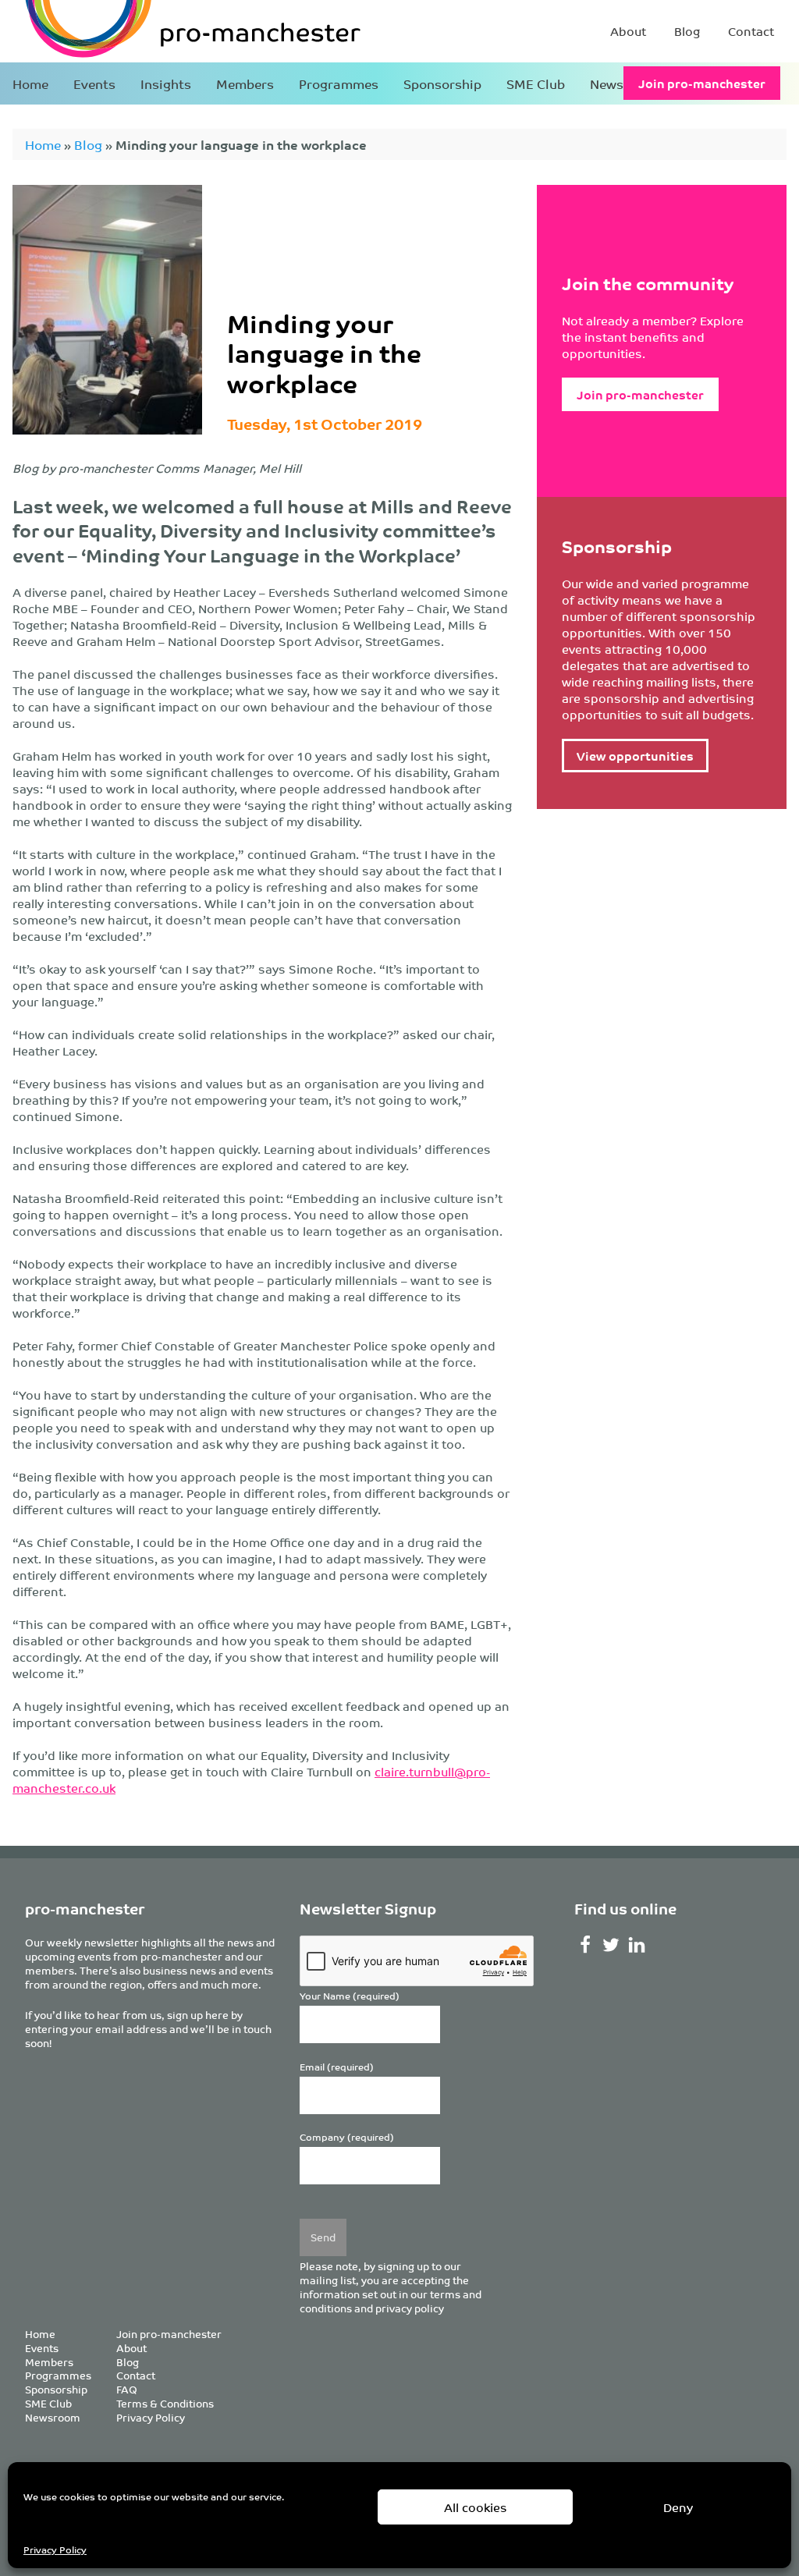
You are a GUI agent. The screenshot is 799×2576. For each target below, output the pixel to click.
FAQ (127, 2389)
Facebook (586, 1945)
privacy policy (410, 2308)
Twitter (611, 1945)
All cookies (476, 2507)
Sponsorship (442, 83)
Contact (751, 31)
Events (94, 83)
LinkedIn (637, 1945)
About (628, 31)
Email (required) (337, 2067)
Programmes (339, 83)
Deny (678, 2507)
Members (245, 83)
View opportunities (635, 756)
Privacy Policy (55, 2549)
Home (30, 83)
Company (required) (347, 2137)
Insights (166, 83)
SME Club (536, 83)
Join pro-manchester (702, 83)
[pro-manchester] (145, 31)
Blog (687, 31)
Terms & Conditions (165, 2403)
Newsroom (53, 2417)
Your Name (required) (350, 1996)
